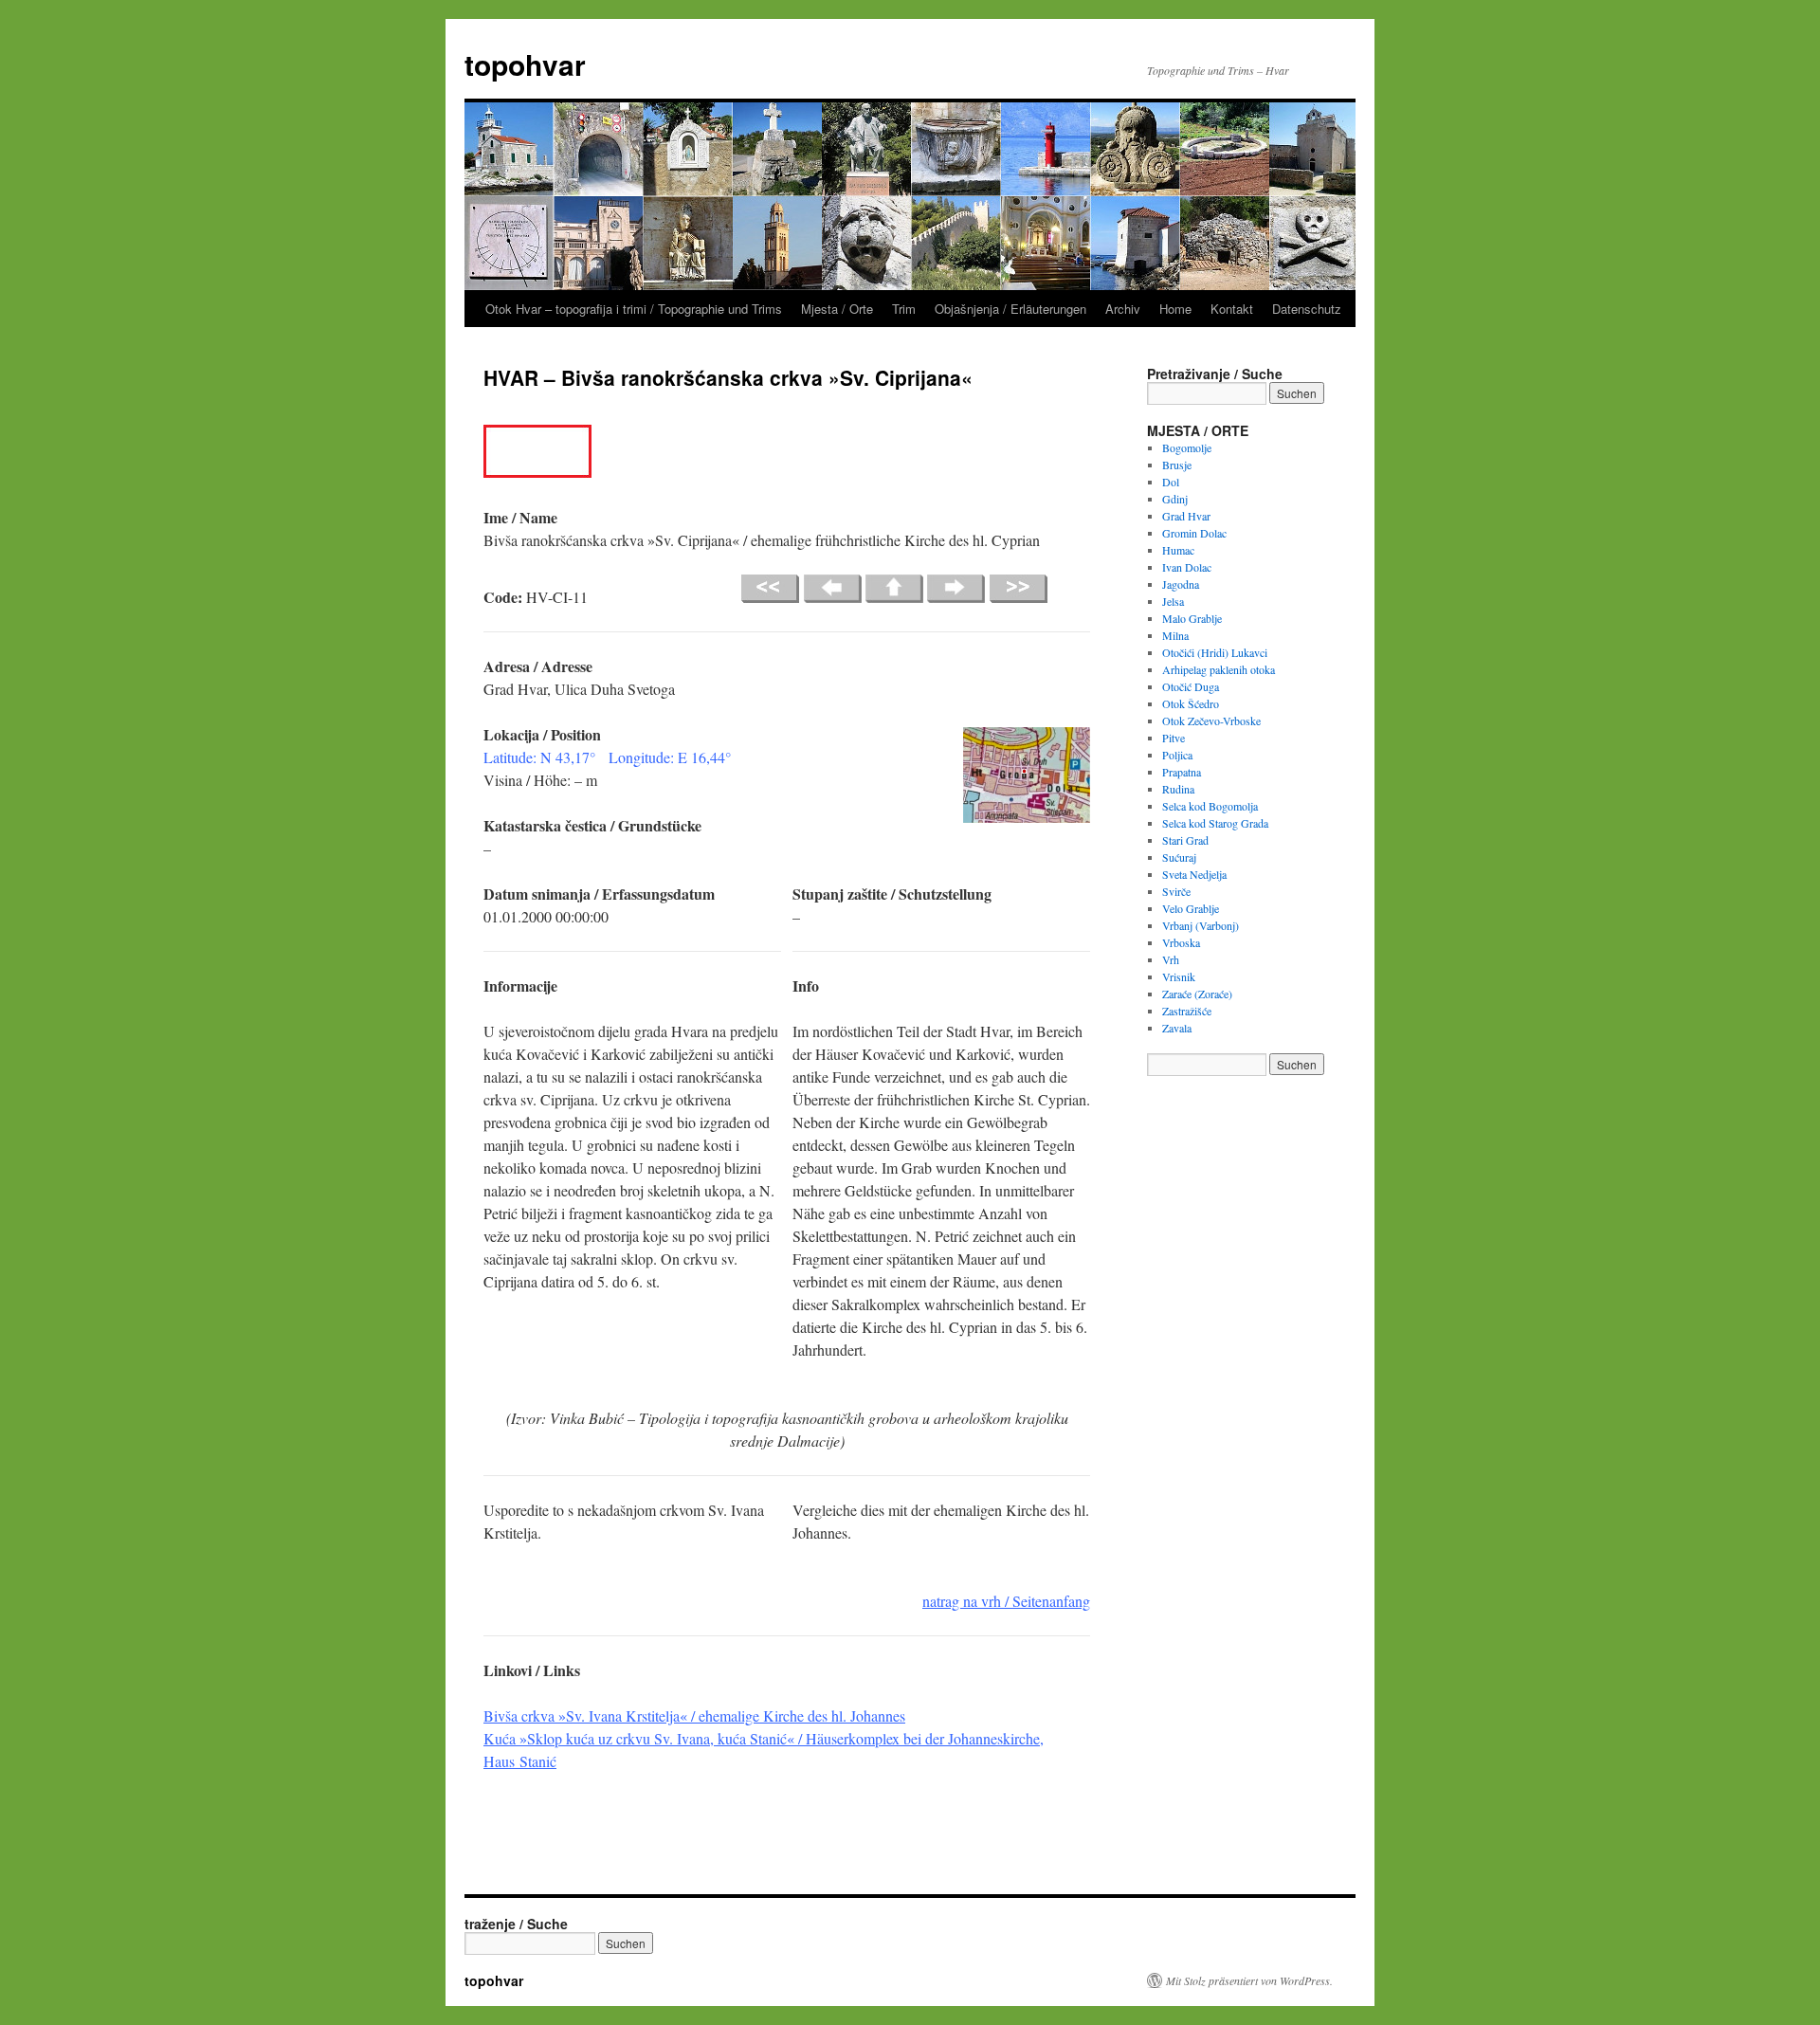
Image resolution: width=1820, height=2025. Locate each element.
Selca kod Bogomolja (1210, 806)
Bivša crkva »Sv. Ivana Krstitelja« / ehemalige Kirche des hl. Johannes (694, 1715)
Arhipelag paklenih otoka (1219, 669)
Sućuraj (1179, 857)
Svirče (1176, 891)
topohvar (525, 64)
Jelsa (1173, 601)
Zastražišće (1187, 1011)
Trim (904, 309)
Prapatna (1182, 772)
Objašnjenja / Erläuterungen (1010, 309)
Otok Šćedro (1191, 703)
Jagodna (1181, 584)
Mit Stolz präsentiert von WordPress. (1249, 1980)
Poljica (1177, 755)
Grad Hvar (1186, 516)
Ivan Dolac (1187, 567)
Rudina (1178, 789)
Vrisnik (1179, 976)
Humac (1178, 550)
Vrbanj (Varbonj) (1201, 925)
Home (1175, 309)
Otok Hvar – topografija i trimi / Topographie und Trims (634, 309)
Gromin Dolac (1194, 533)
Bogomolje (1187, 447)
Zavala (1177, 1028)
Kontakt (1232, 309)
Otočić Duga (1191, 686)
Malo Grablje (1192, 618)
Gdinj (1175, 499)
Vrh (1171, 959)
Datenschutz (1307, 309)
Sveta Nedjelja (1194, 874)
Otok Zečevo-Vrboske (1211, 721)
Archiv (1123, 309)
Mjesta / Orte (837, 309)
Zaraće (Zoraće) (1197, 994)
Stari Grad (1185, 840)
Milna (1175, 635)
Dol (1171, 482)
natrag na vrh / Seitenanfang (1006, 1601)
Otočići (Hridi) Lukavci (1215, 652)
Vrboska (1181, 942)
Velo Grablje (1191, 908)
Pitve (1174, 738)
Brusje (1177, 465)
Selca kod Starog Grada (1215, 823)
